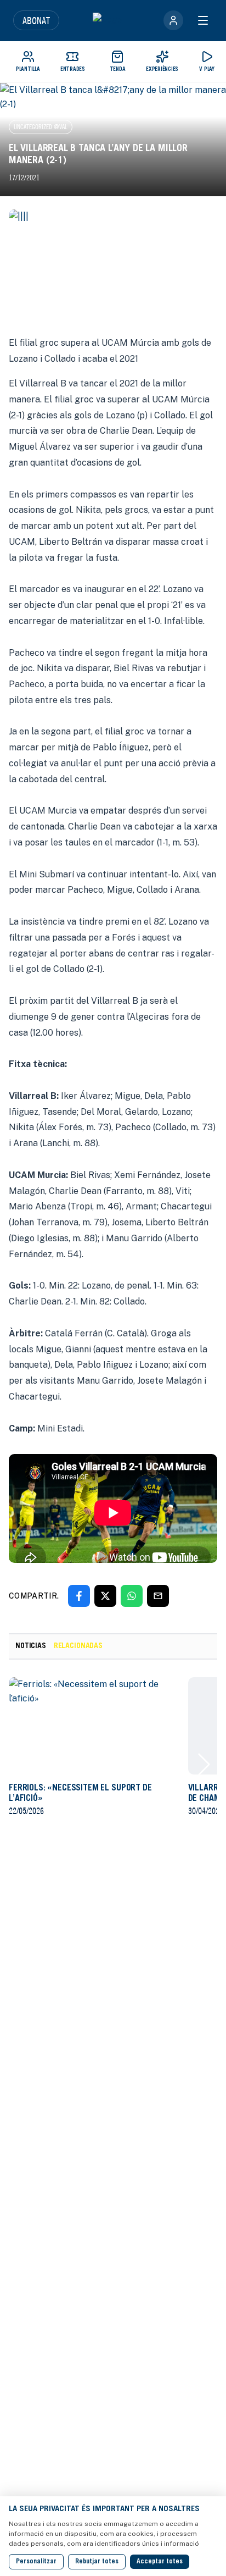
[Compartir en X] (105, 1596)
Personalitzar (36, 2562)
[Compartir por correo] (158, 1596)
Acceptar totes (160, 2562)
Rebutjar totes (97, 2562)
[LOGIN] (173, 20)
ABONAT (36, 20)
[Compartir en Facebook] (79, 1596)
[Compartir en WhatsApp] (132, 1596)
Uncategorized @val (41, 127)
